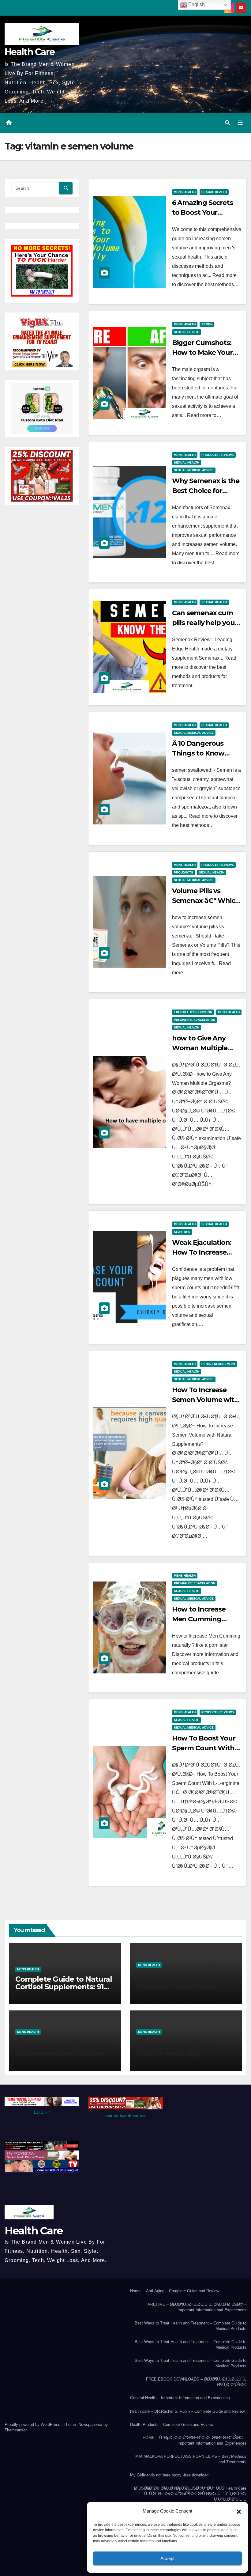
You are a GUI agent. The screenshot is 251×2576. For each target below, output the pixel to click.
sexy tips (182, 1232)
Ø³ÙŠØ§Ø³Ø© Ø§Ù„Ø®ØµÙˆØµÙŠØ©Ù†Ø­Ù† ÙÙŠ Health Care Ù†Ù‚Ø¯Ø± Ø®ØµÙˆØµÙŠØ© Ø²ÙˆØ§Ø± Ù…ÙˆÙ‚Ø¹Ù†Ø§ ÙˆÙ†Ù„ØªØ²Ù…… (190, 2494)
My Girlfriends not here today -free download (169, 2475)
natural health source (125, 2116)
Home (135, 2291)
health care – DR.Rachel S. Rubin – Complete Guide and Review (187, 2411)
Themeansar (15, 2430)
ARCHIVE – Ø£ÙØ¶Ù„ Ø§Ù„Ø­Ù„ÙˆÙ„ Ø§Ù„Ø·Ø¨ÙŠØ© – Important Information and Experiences (197, 2307)
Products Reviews (218, 455)
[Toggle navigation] (240, 123)
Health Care (30, 52)
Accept (167, 2558)
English (196, 4)
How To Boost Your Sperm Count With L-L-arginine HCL (204, 1748)
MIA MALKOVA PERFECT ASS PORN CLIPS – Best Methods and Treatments (191, 2459)
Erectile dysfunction (193, 1012)
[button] (239, 2511)
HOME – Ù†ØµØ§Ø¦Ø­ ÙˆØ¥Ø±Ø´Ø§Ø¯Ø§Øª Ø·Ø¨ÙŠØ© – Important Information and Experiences (195, 2440)
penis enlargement (218, 1364)
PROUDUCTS (184, 872)
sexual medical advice (194, 470)
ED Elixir (42, 2112)
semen (207, 324)
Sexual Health (214, 192)
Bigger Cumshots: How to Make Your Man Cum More (202, 352)
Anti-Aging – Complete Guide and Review (183, 2291)
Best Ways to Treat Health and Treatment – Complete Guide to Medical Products (191, 2326)
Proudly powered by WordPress (33, 2424)
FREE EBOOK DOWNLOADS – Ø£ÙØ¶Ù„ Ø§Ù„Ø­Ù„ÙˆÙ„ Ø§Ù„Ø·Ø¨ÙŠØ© (196, 2382)
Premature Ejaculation (195, 1020)
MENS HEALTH (185, 192)
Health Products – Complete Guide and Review (172, 2424)
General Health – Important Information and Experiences (180, 2398)
